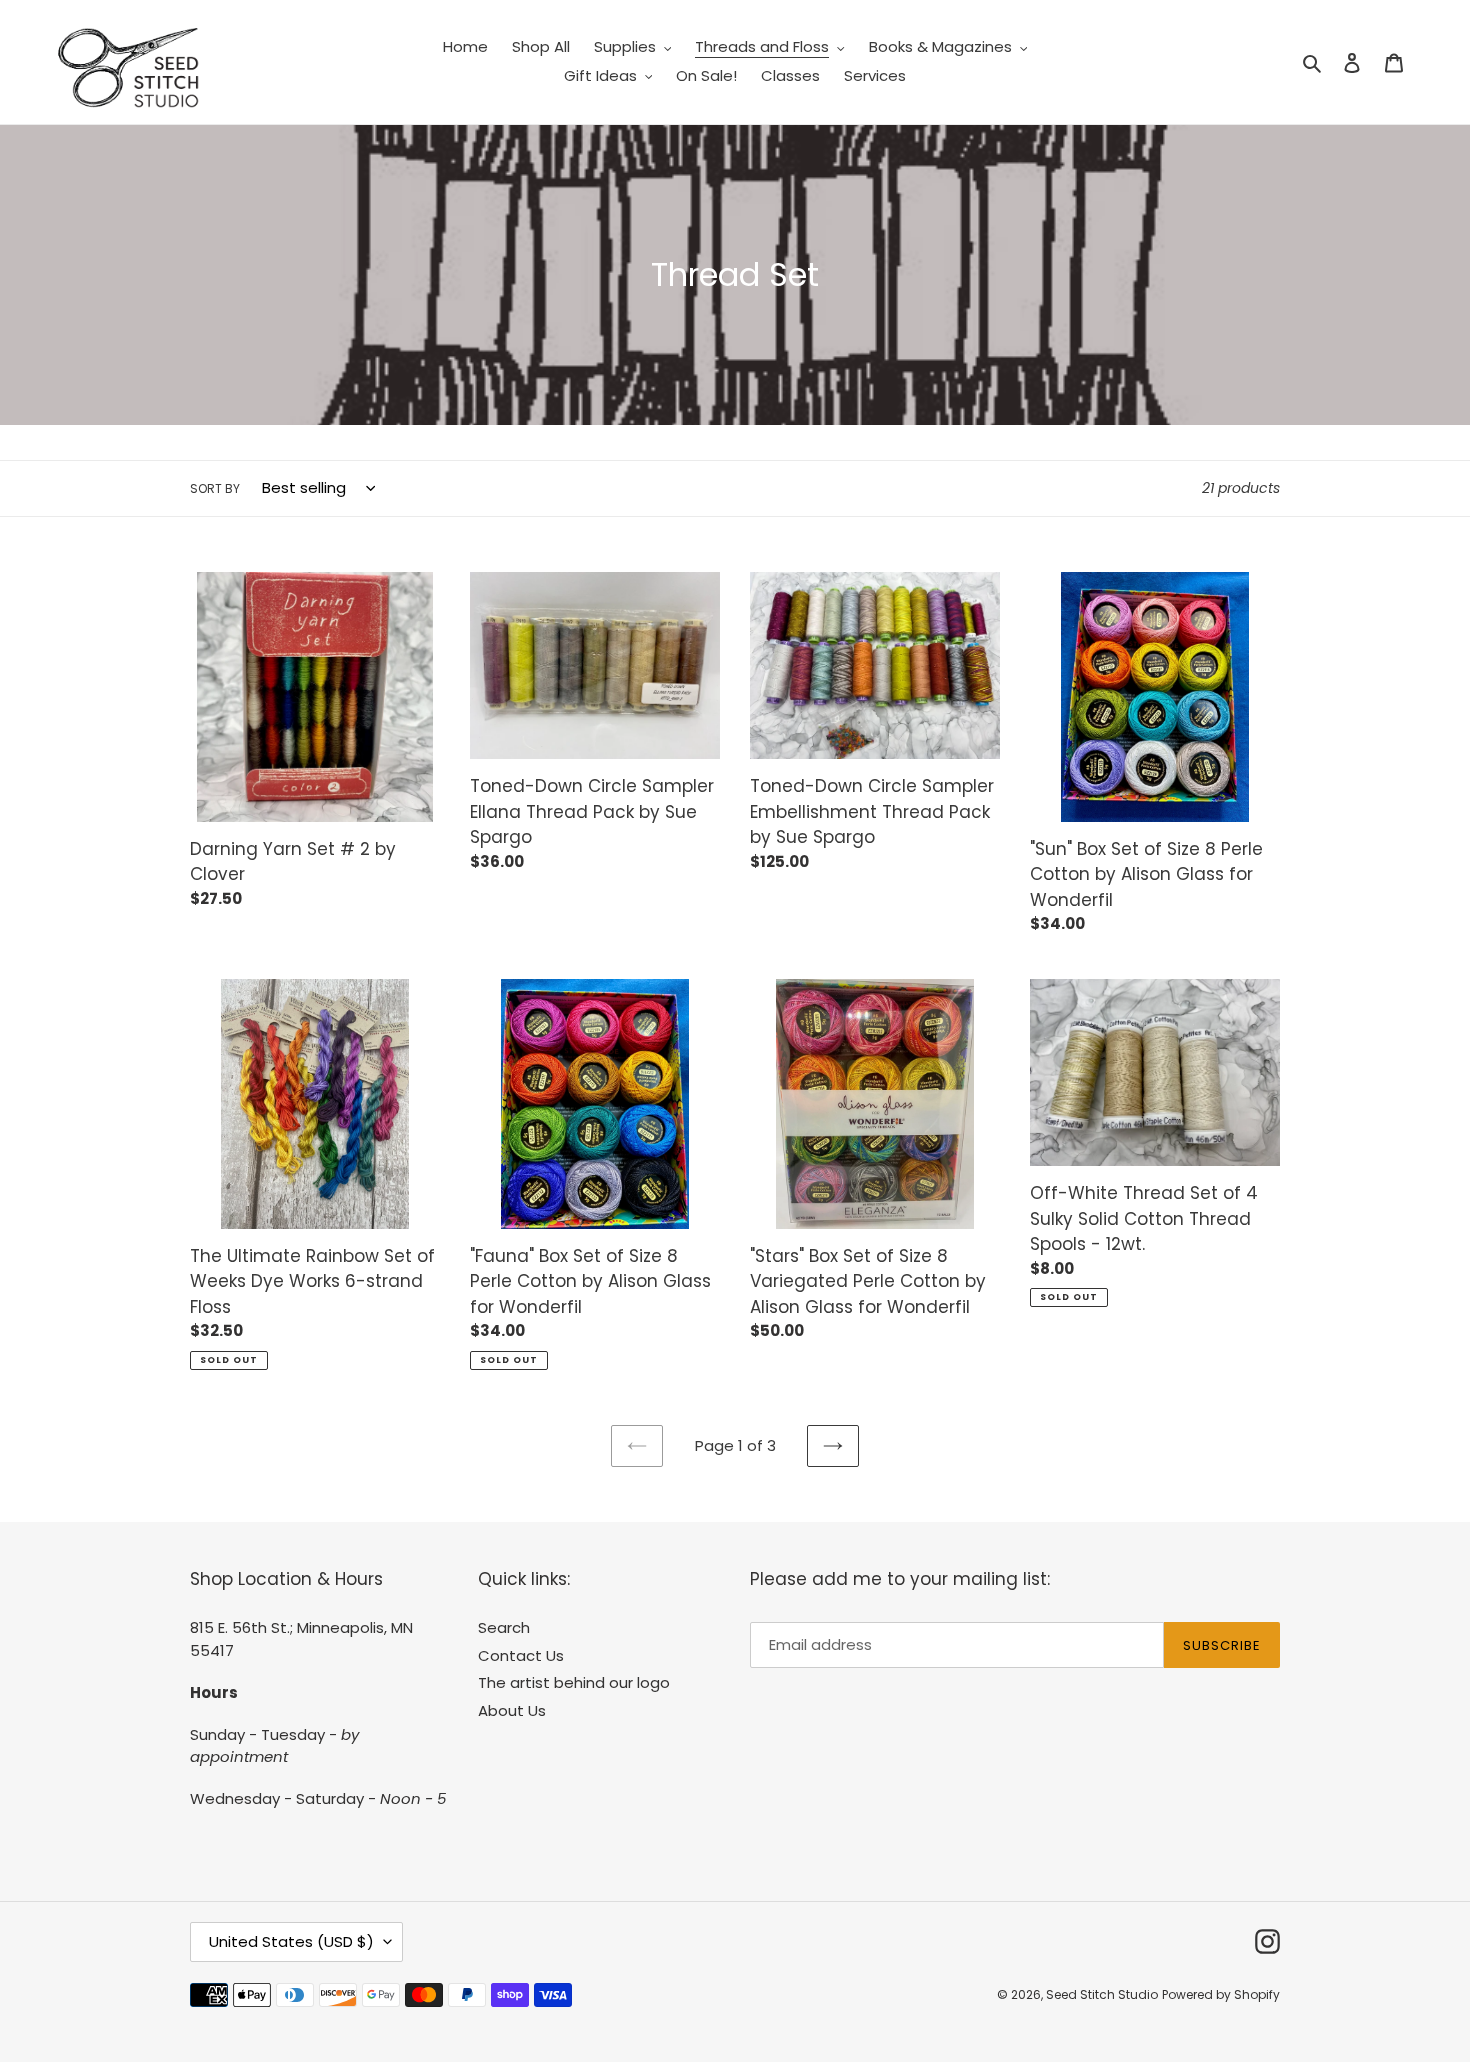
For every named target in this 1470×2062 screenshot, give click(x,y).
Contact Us (521, 1655)
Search (504, 1627)
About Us (512, 1710)
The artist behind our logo (574, 1682)
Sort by (215, 488)
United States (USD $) (291, 1941)
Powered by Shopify (1221, 1994)
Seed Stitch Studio (1102, 1994)
